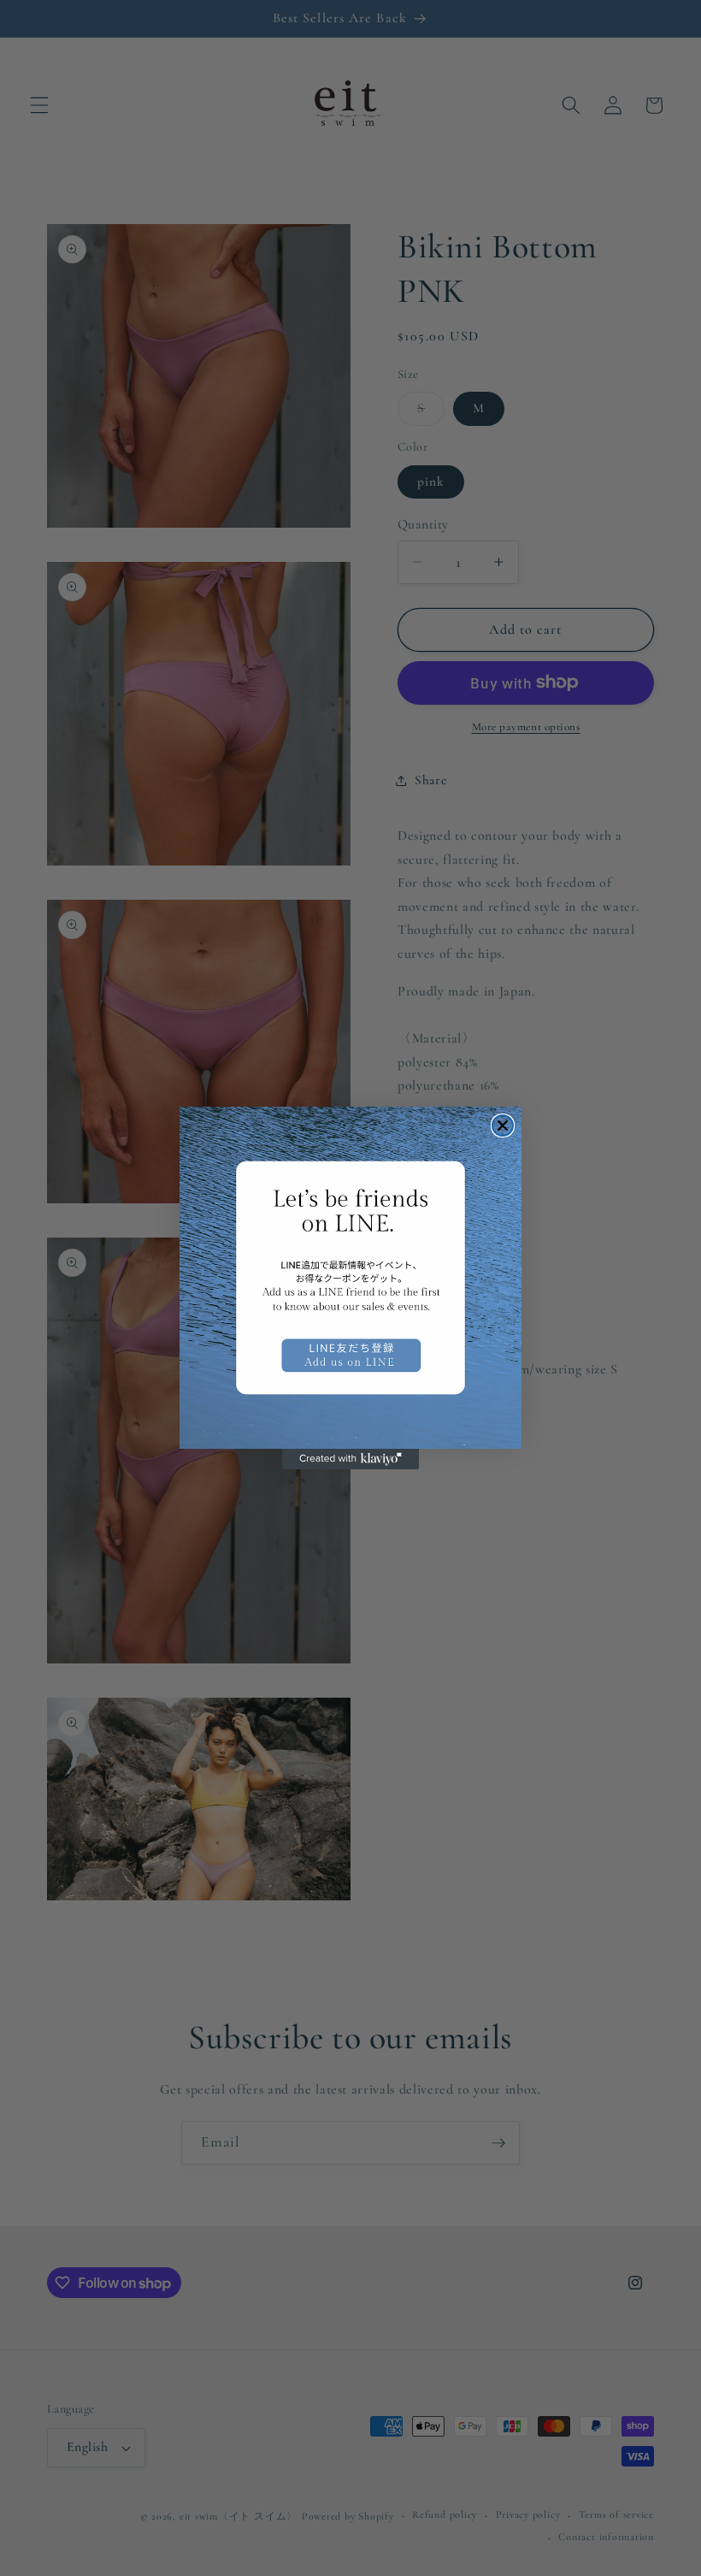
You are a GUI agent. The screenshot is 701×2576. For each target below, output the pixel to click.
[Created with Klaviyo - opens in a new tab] (350, 1459)
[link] (350, 1278)
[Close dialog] (503, 1126)
